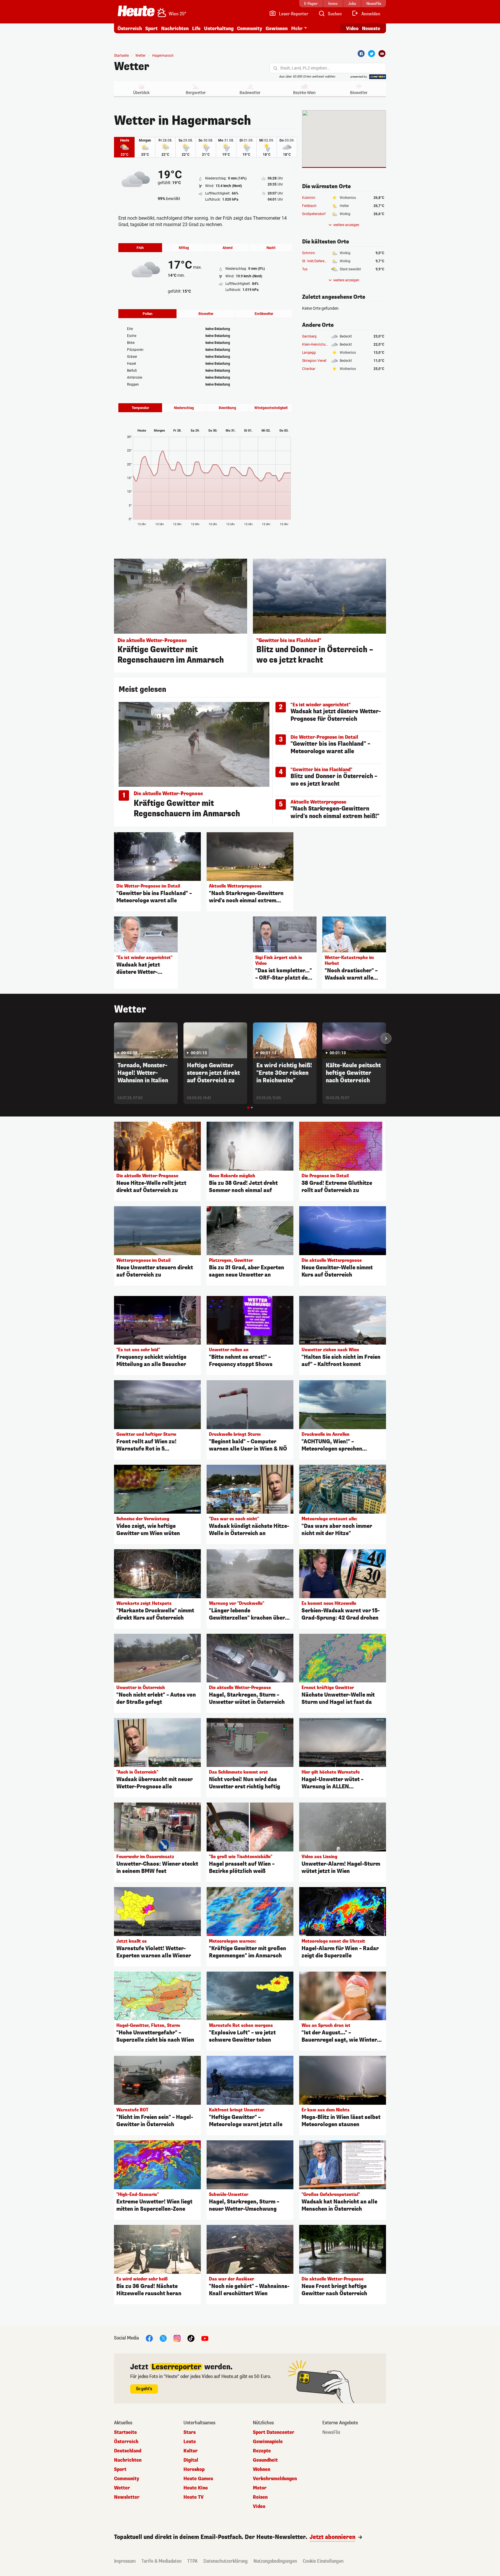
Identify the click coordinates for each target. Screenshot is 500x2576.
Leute (190, 2442)
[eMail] (382, 54)
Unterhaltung (219, 29)
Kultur (191, 2451)
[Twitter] (372, 54)
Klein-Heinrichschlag (318, 344)
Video (352, 29)
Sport (151, 29)
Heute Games (198, 2479)
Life (196, 29)
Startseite (121, 56)
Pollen (148, 314)
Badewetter (250, 93)
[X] (163, 2338)
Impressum (125, 2561)
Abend (228, 248)
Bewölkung (227, 408)
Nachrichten (128, 2460)
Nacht (271, 248)
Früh (140, 248)
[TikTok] (191, 2338)
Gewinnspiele (268, 2442)
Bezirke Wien (304, 93)
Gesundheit (265, 2460)
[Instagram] (177, 2338)
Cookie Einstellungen (323, 2561)
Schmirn (309, 253)
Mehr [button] (297, 29)
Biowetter (359, 93)
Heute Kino (196, 2488)
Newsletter (127, 2497)
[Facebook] (361, 54)
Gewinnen (277, 29)
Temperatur (140, 408)
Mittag (184, 248)
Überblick (141, 93)
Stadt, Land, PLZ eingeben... (305, 68)
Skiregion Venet (314, 361)
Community (250, 29)
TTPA (192, 2561)
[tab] (248, 1108)
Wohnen (262, 2469)
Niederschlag (184, 408)
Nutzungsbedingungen (275, 2561)
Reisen (260, 2497)
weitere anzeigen (346, 225)
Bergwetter (196, 93)
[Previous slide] (114, 1038)
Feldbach (309, 206)
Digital (191, 2460)
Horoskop (194, 2469)
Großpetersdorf (314, 214)
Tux (305, 269)
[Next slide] (386, 1038)
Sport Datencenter (274, 2432)
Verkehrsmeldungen (275, 2479)
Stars (190, 2432)
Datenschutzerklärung (226, 2561)
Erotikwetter (264, 314)
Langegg (309, 353)
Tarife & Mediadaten (161, 2561)
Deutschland (128, 2451)
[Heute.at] (136, 11)
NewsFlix (331, 2432)
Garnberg (309, 336)
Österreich (130, 29)
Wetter (132, 67)
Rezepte (262, 2451)
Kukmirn (309, 198)
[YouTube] (205, 2338)
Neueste (371, 29)
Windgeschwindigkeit (271, 408)
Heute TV (194, 2497)
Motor (260, 2488)
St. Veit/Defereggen (317, 261)
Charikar (309, 369)
